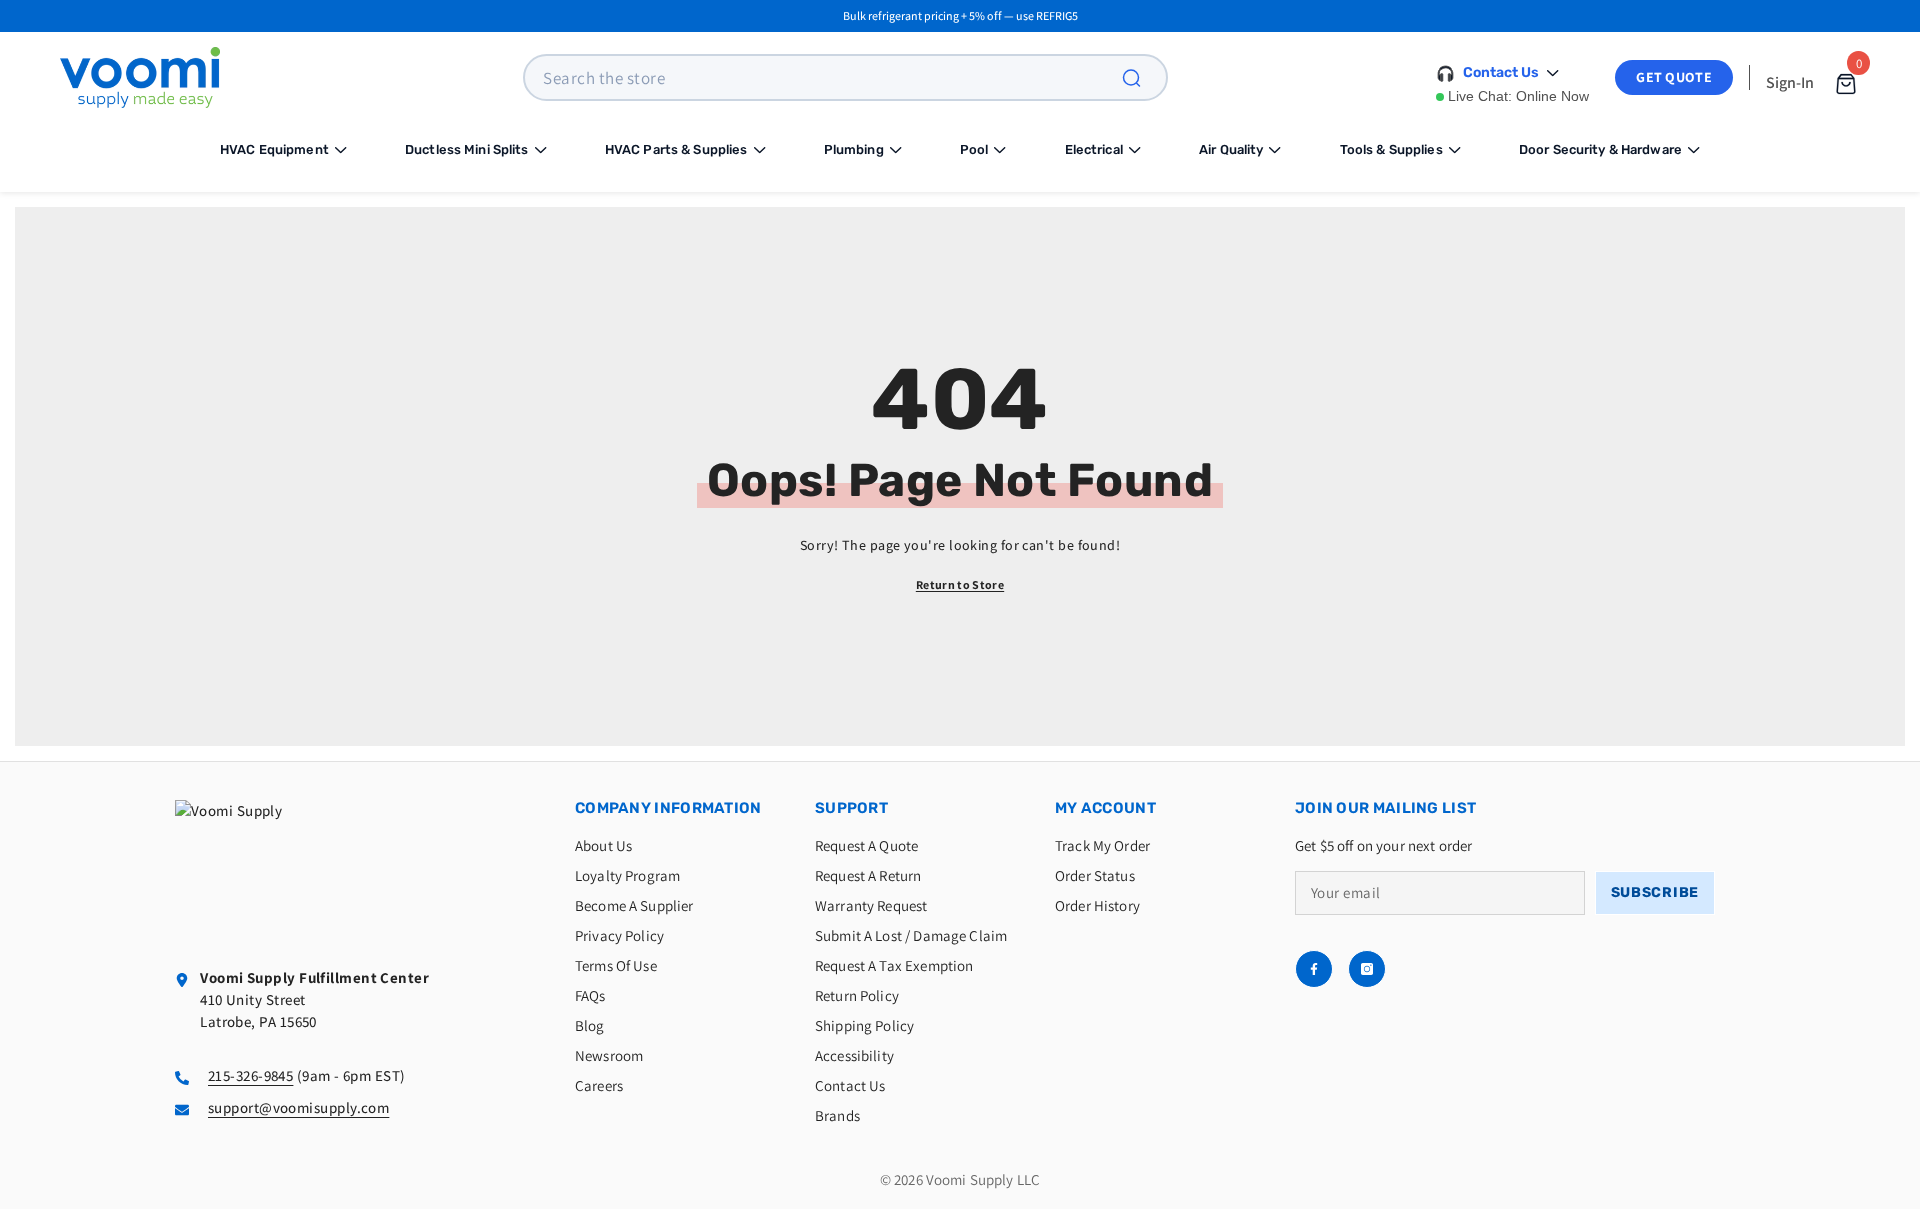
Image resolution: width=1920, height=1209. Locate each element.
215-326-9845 (250, 1075)
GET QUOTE (1674, 77)
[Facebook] (1314, 969)
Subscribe (1655, 892)
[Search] (1143, 77)
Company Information (668, 808)
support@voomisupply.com (298, 1107)
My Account (1105, 808)
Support (851, 808)
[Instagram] (1367, 969)
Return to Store (960, 584)
